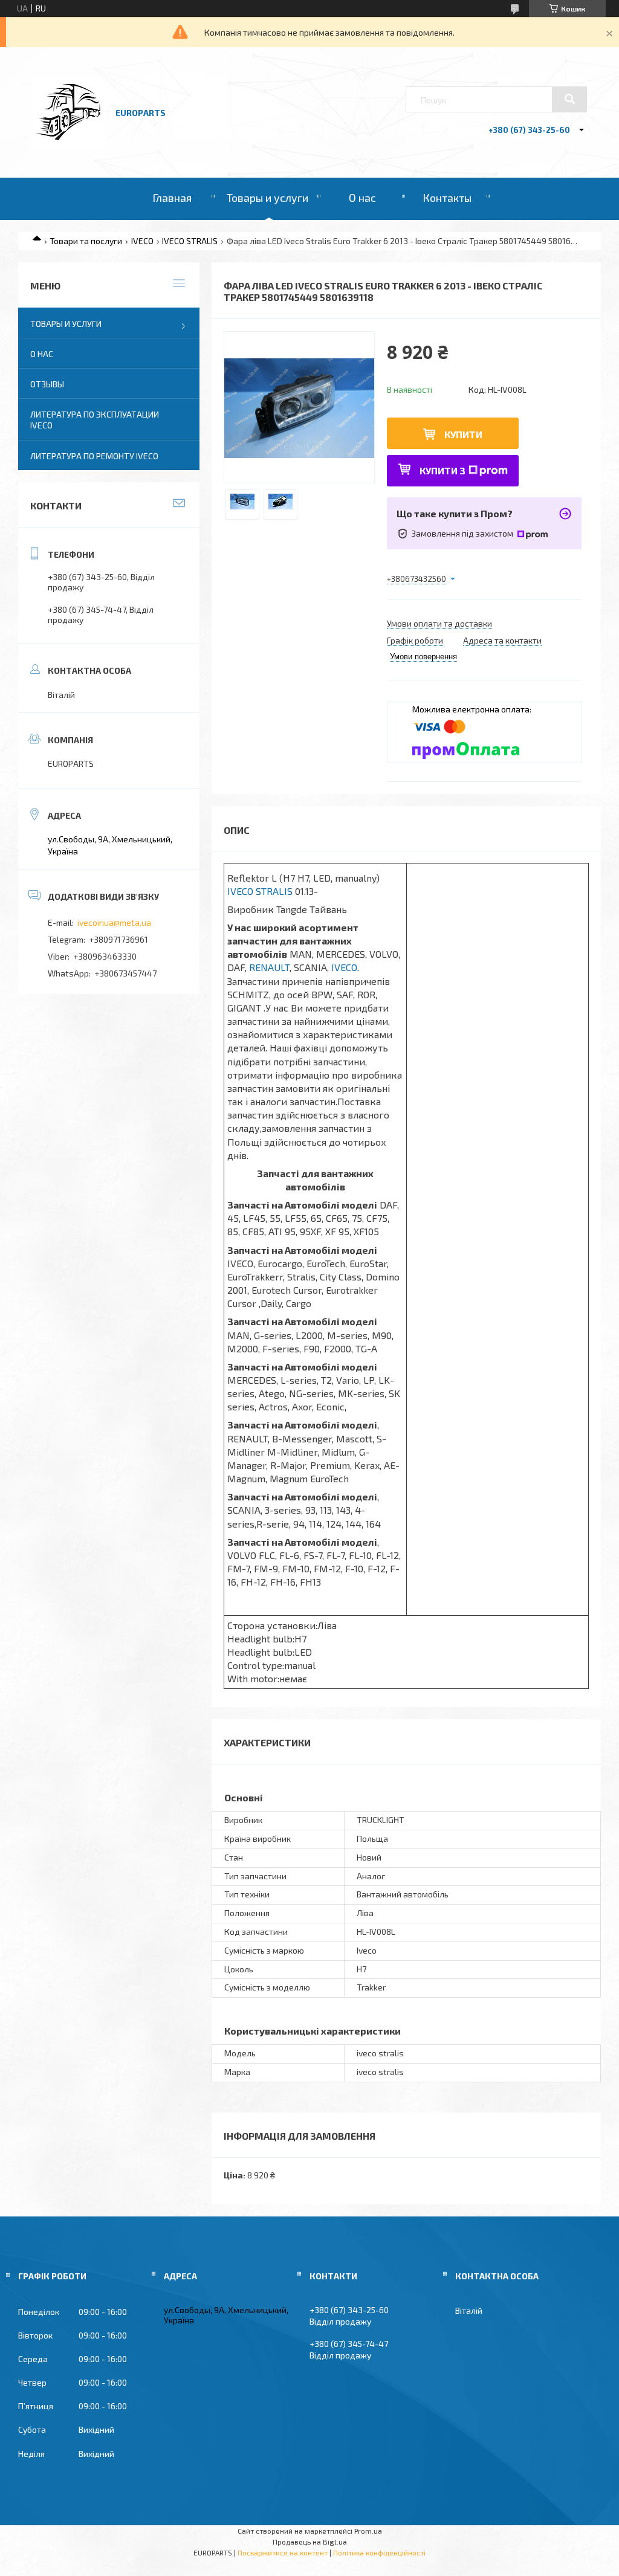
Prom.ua (368, 2531)
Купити (463, 434)
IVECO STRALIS (190, 241)
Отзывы (47, 384)
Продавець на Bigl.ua (310, 2542)
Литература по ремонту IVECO (94, 456)
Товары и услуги (267, 198)
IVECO (142, 241)
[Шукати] (569, 99)
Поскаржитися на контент (283, 2552)
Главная (172, 198)
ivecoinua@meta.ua (114, 922)
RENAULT (269, 967)
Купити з (442, 470)
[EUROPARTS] (68, 145)
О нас (362, 198)
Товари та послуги (86, 241)
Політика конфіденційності (379, 2552)
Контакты (447, 198)
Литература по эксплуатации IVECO (95, 420)
